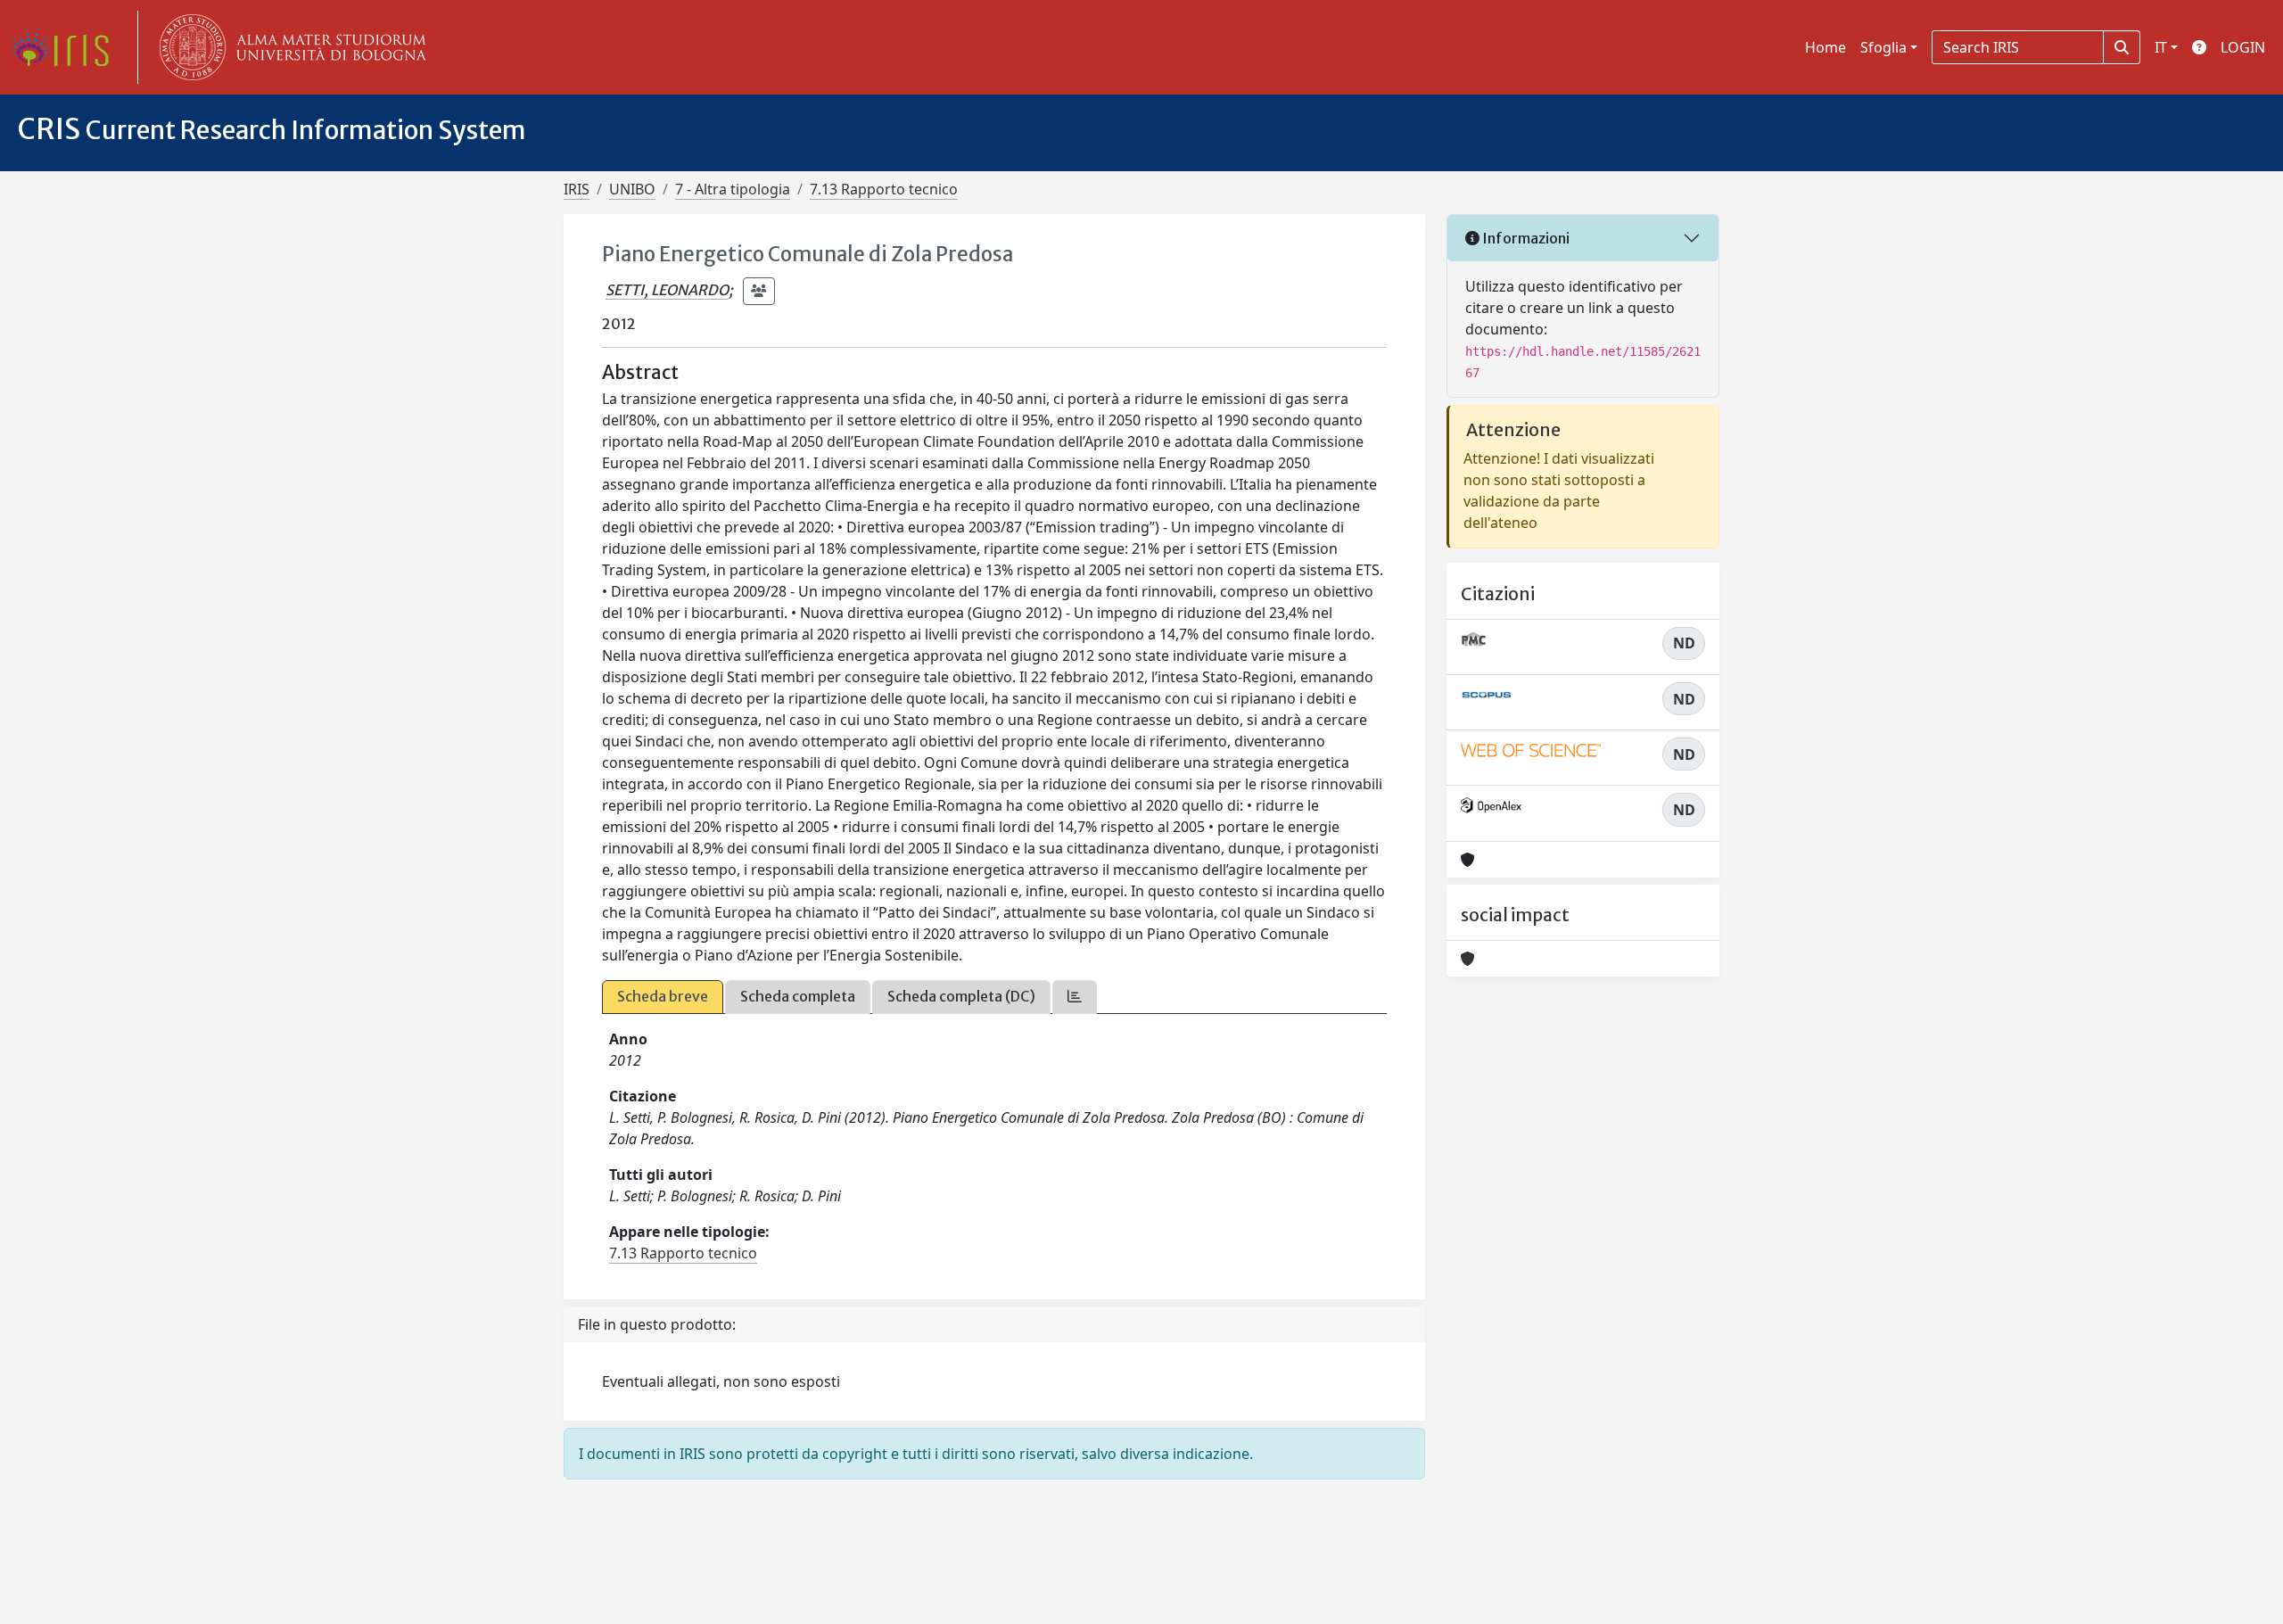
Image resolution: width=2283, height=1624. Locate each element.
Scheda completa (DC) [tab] (961, 996)
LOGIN (2243, 47)
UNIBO (632, 189)
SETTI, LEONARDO (667, 290)
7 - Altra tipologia (733, 189)
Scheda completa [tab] (798, 996)
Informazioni (1525, 238)
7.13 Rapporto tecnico (884, 189)
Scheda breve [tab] (663, 996)
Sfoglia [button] (1883, 47)
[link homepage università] (289, 47)
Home (1826, 47)
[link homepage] (67, 47)
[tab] (1075, 997)
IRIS (577, 189)
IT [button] (2161, 47)
